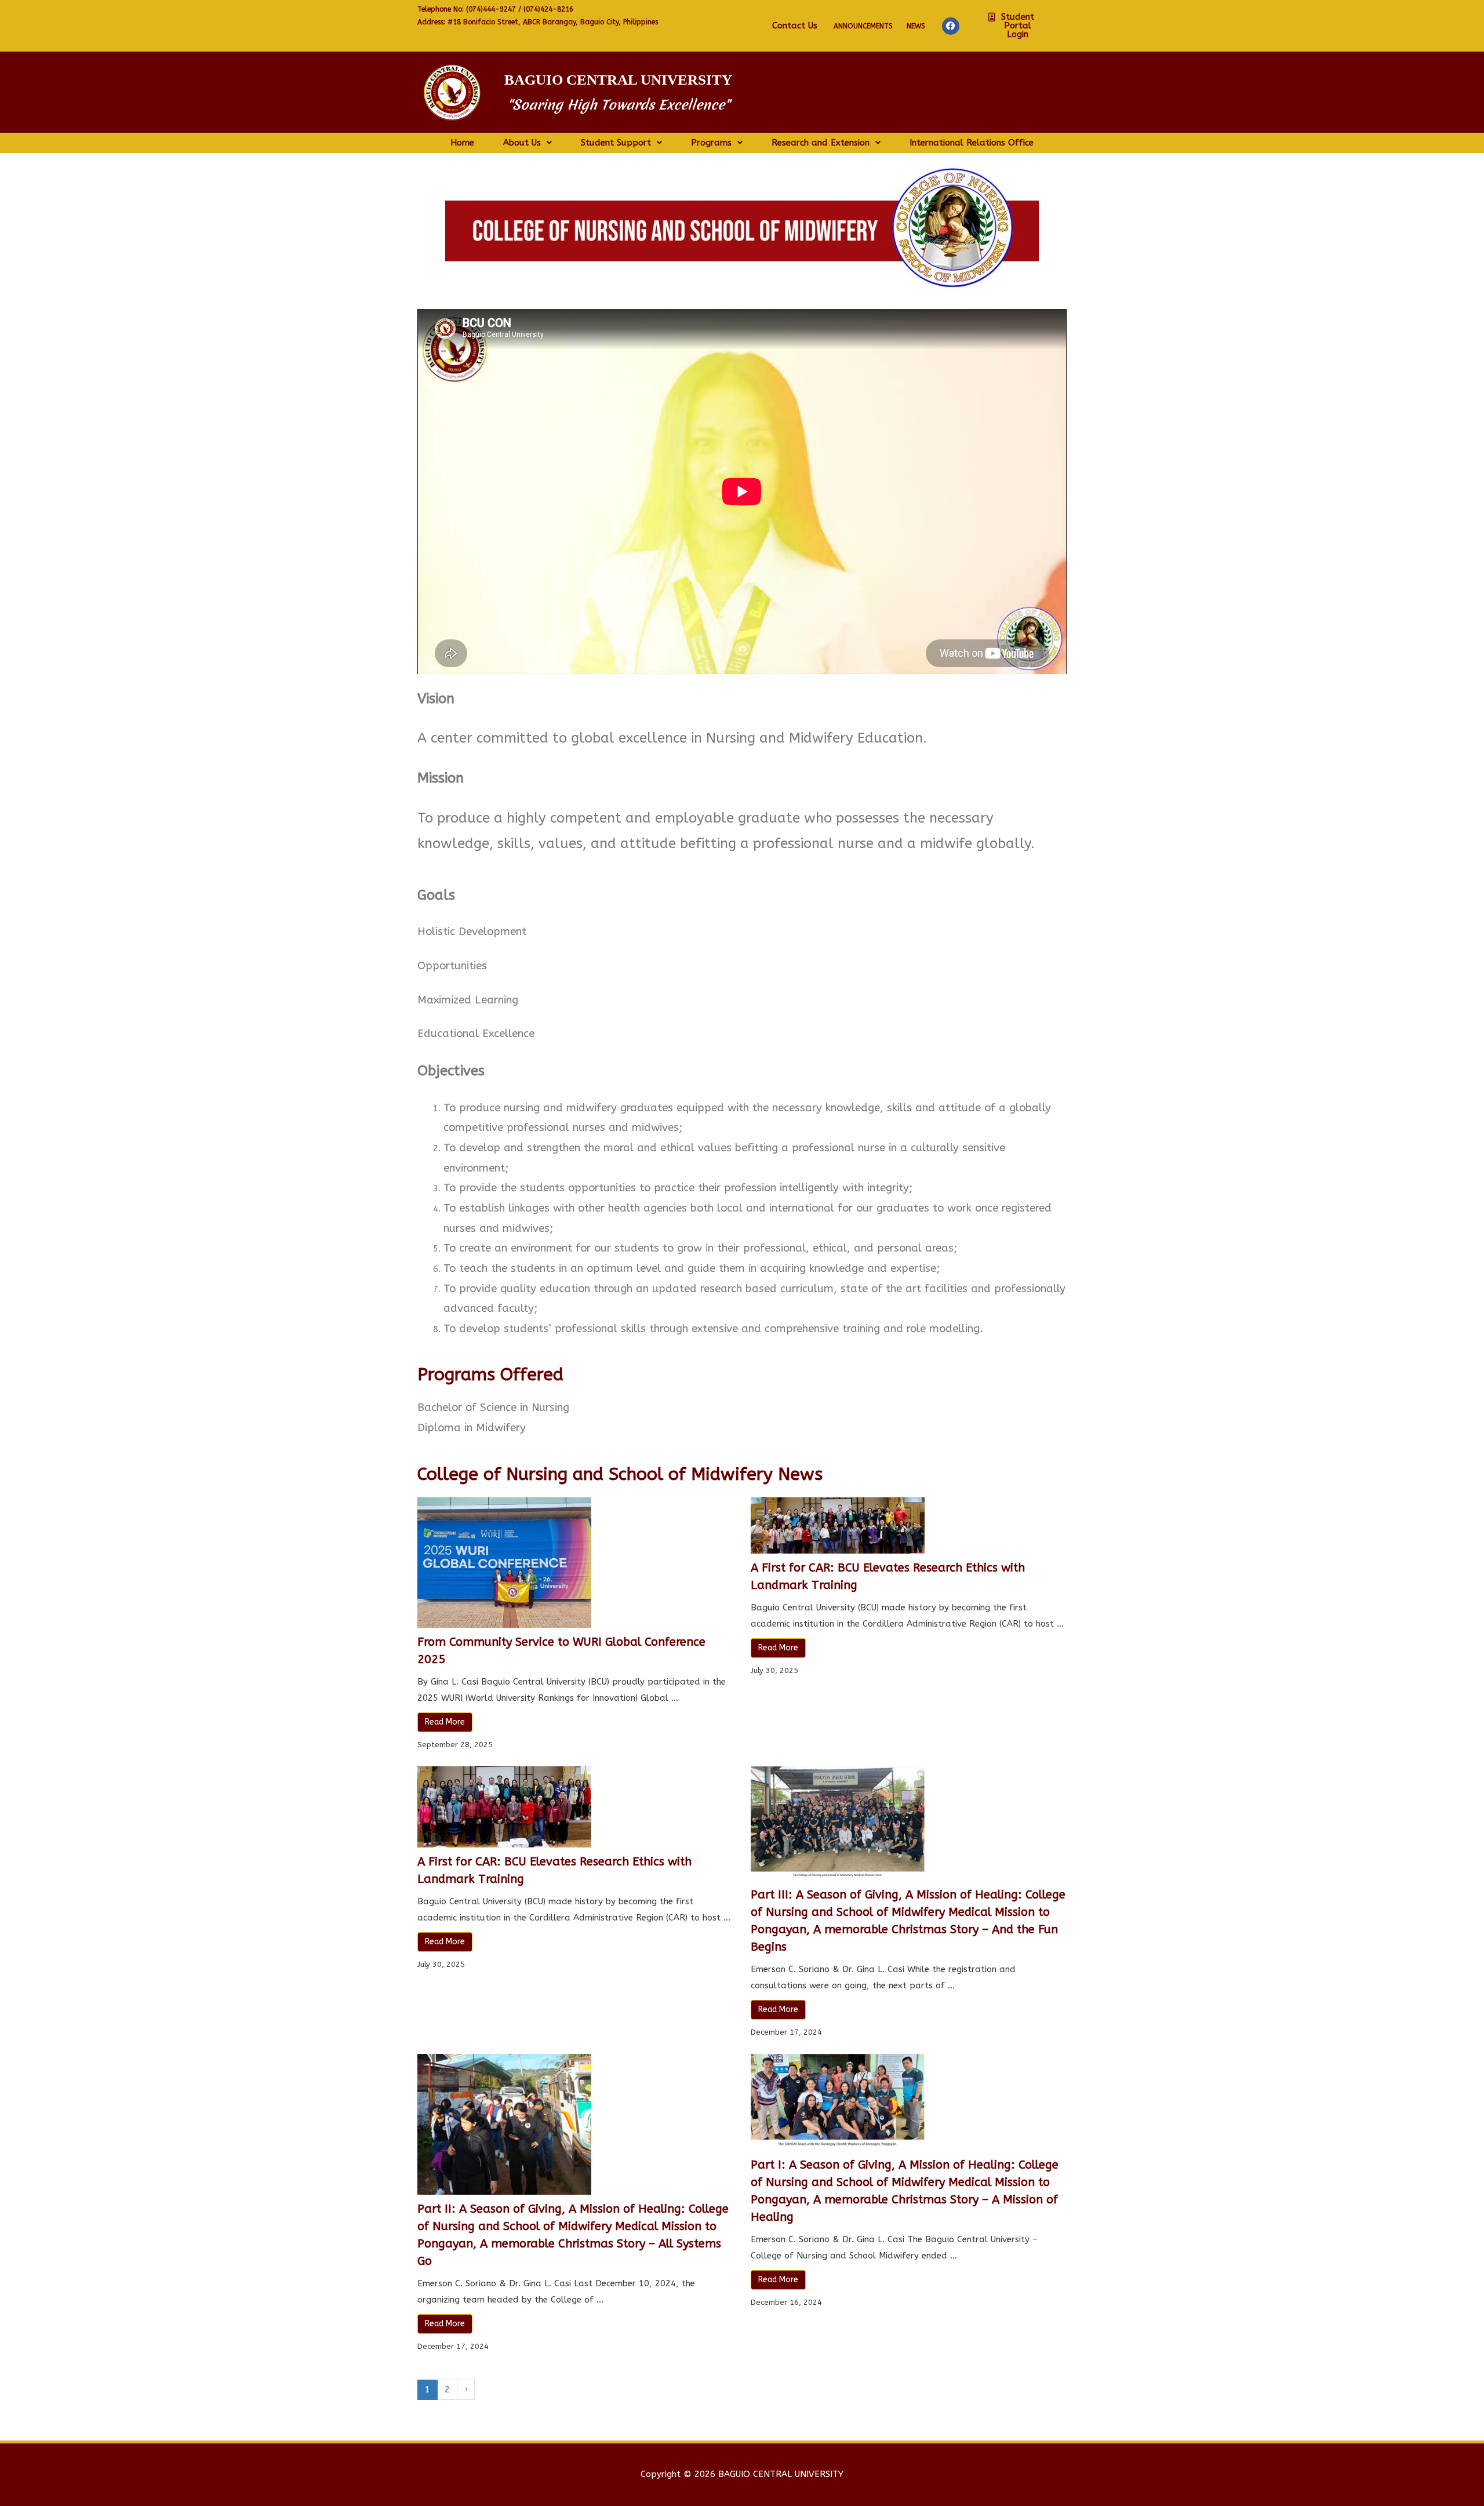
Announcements (863, 26)
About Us (522, 143)
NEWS (916, 26)
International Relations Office (972, 143)
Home (462, 143)
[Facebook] (951, 26)
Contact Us (795, 26)
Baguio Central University (618, 80)
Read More (445, 1722)
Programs (711, 143)
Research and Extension (821, 143)
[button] (1014, 26)
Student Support (616, 143)
